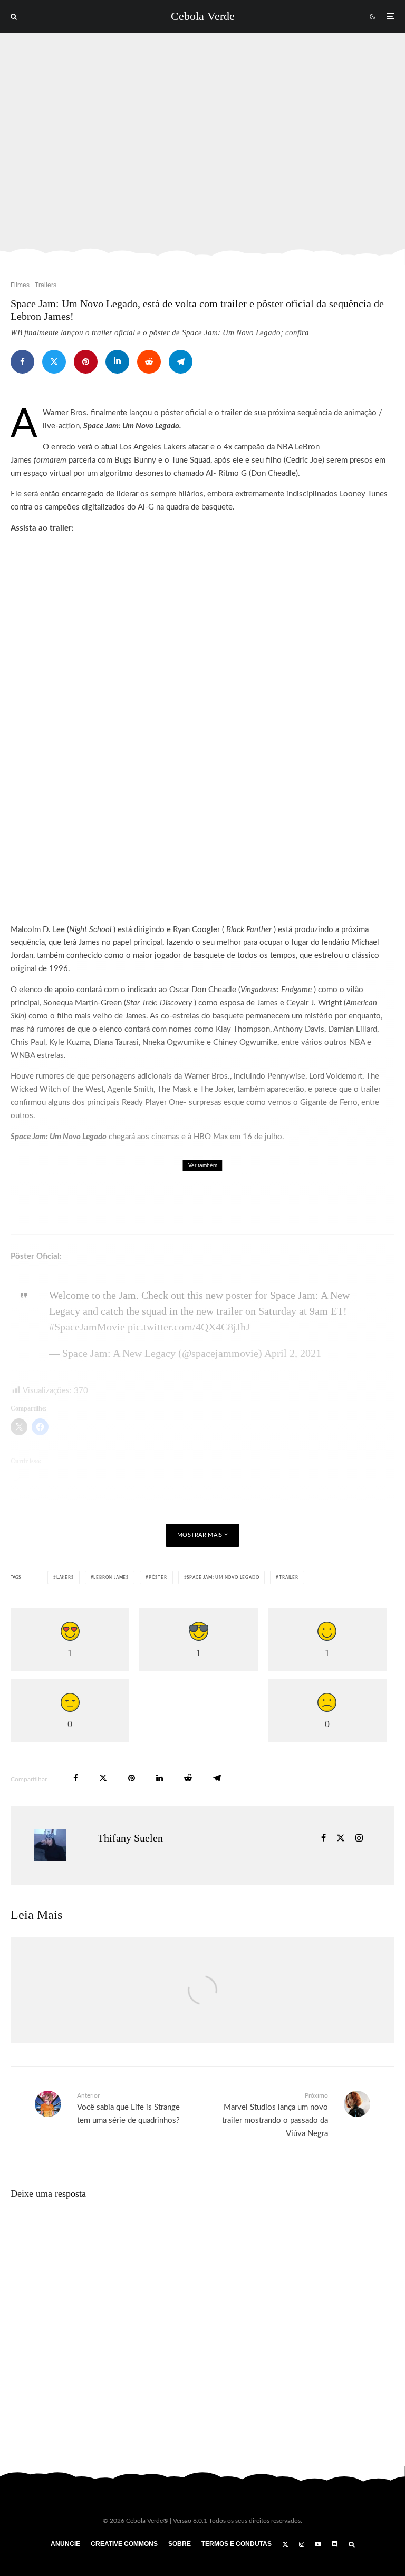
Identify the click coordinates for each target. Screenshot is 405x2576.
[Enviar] (149, 362)
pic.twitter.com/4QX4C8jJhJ (189, 1327)
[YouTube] (318, 2544)
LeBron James (111, 1578)
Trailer (289, 1578)
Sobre (180, 2544)
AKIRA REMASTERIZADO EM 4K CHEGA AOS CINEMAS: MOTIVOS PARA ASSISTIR (219, 1204)
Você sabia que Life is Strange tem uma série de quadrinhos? (128, 2108)
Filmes (20, 285)
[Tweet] (54, 362)
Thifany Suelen (130, 1838)
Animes (96, 1182)
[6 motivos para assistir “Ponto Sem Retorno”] (202, 2001)
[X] (285, 2544)
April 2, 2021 (293, 1353)
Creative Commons (124, 2544)
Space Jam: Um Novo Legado (223, 1578)
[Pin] (86, 362)
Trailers (46, 285)
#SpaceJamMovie (87, 1327)
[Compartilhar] (22, 362)
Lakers (65, 1578)
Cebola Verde (203, 16)
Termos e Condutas (237, 2544)
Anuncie (65, 2544)
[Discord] (335, 2544)
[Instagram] (302, 2544)
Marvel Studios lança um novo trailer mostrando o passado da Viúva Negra (275, 2115)
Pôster (158, 1578)
